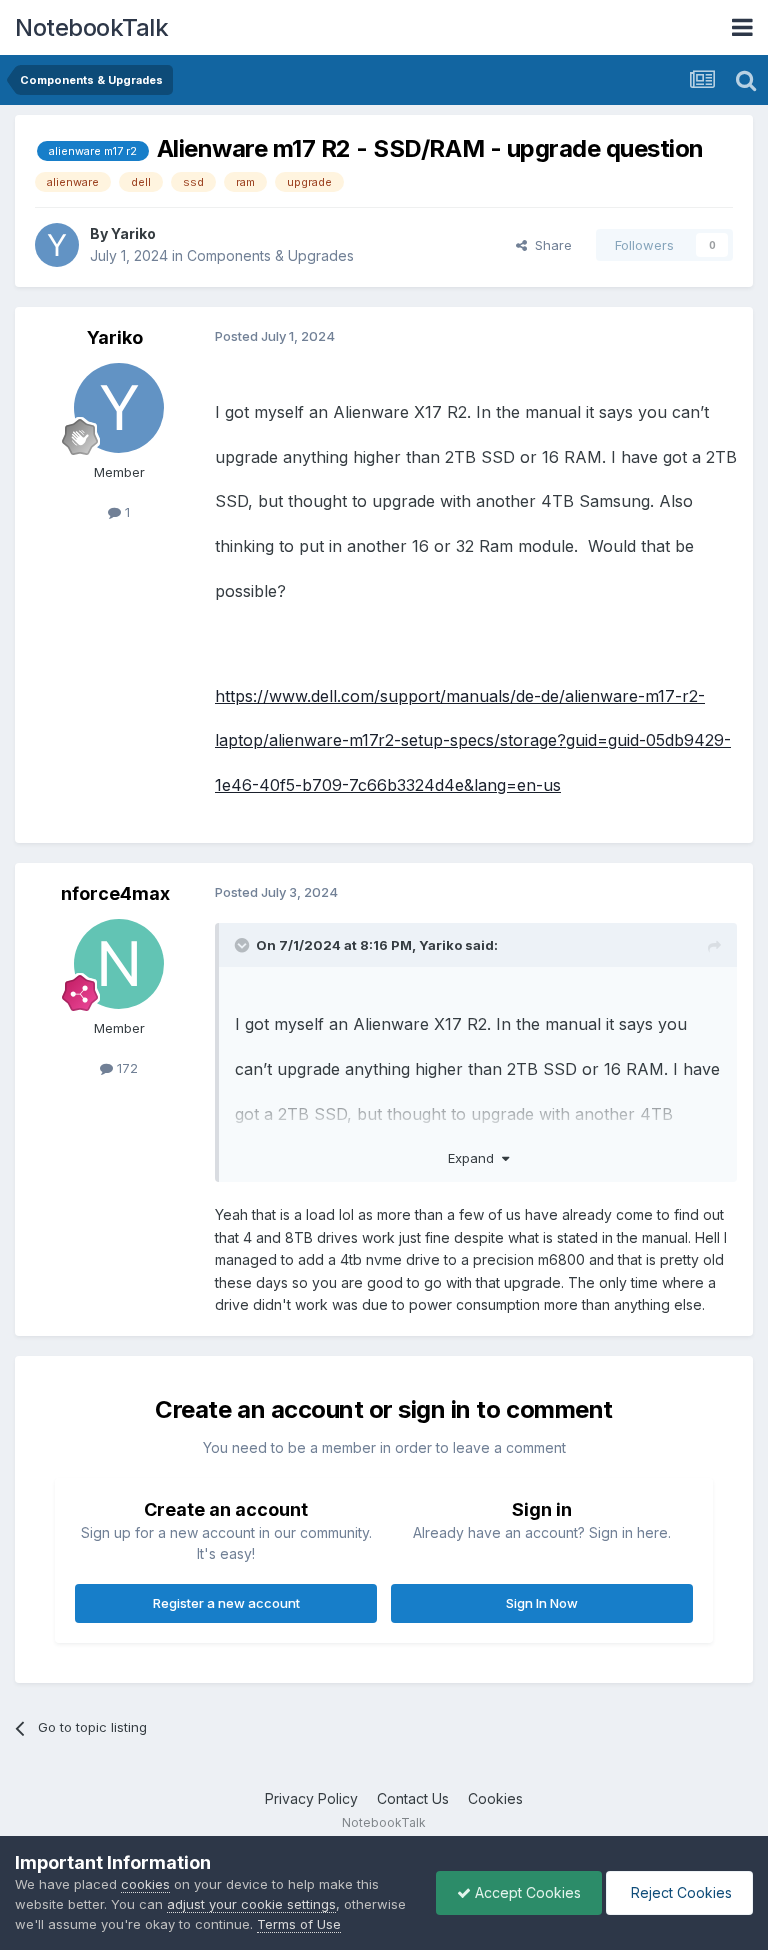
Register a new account (226, 1603)
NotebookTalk (91, 27)
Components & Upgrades (270, 255)
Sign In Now (542, 1603)
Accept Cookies (526, 1892)
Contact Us (413, 1798)
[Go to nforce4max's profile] (119, 964)
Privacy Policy (311, 1798)
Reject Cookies (679, 1892)
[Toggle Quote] (244, 945)
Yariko (133, 233)
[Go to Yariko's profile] (57, 245)
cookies (145, 1884)
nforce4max (115, 893)
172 (125, 1068)
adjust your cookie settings (251, 1904)
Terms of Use (299, 1924)
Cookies (495, 1798)
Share (549, 245)
